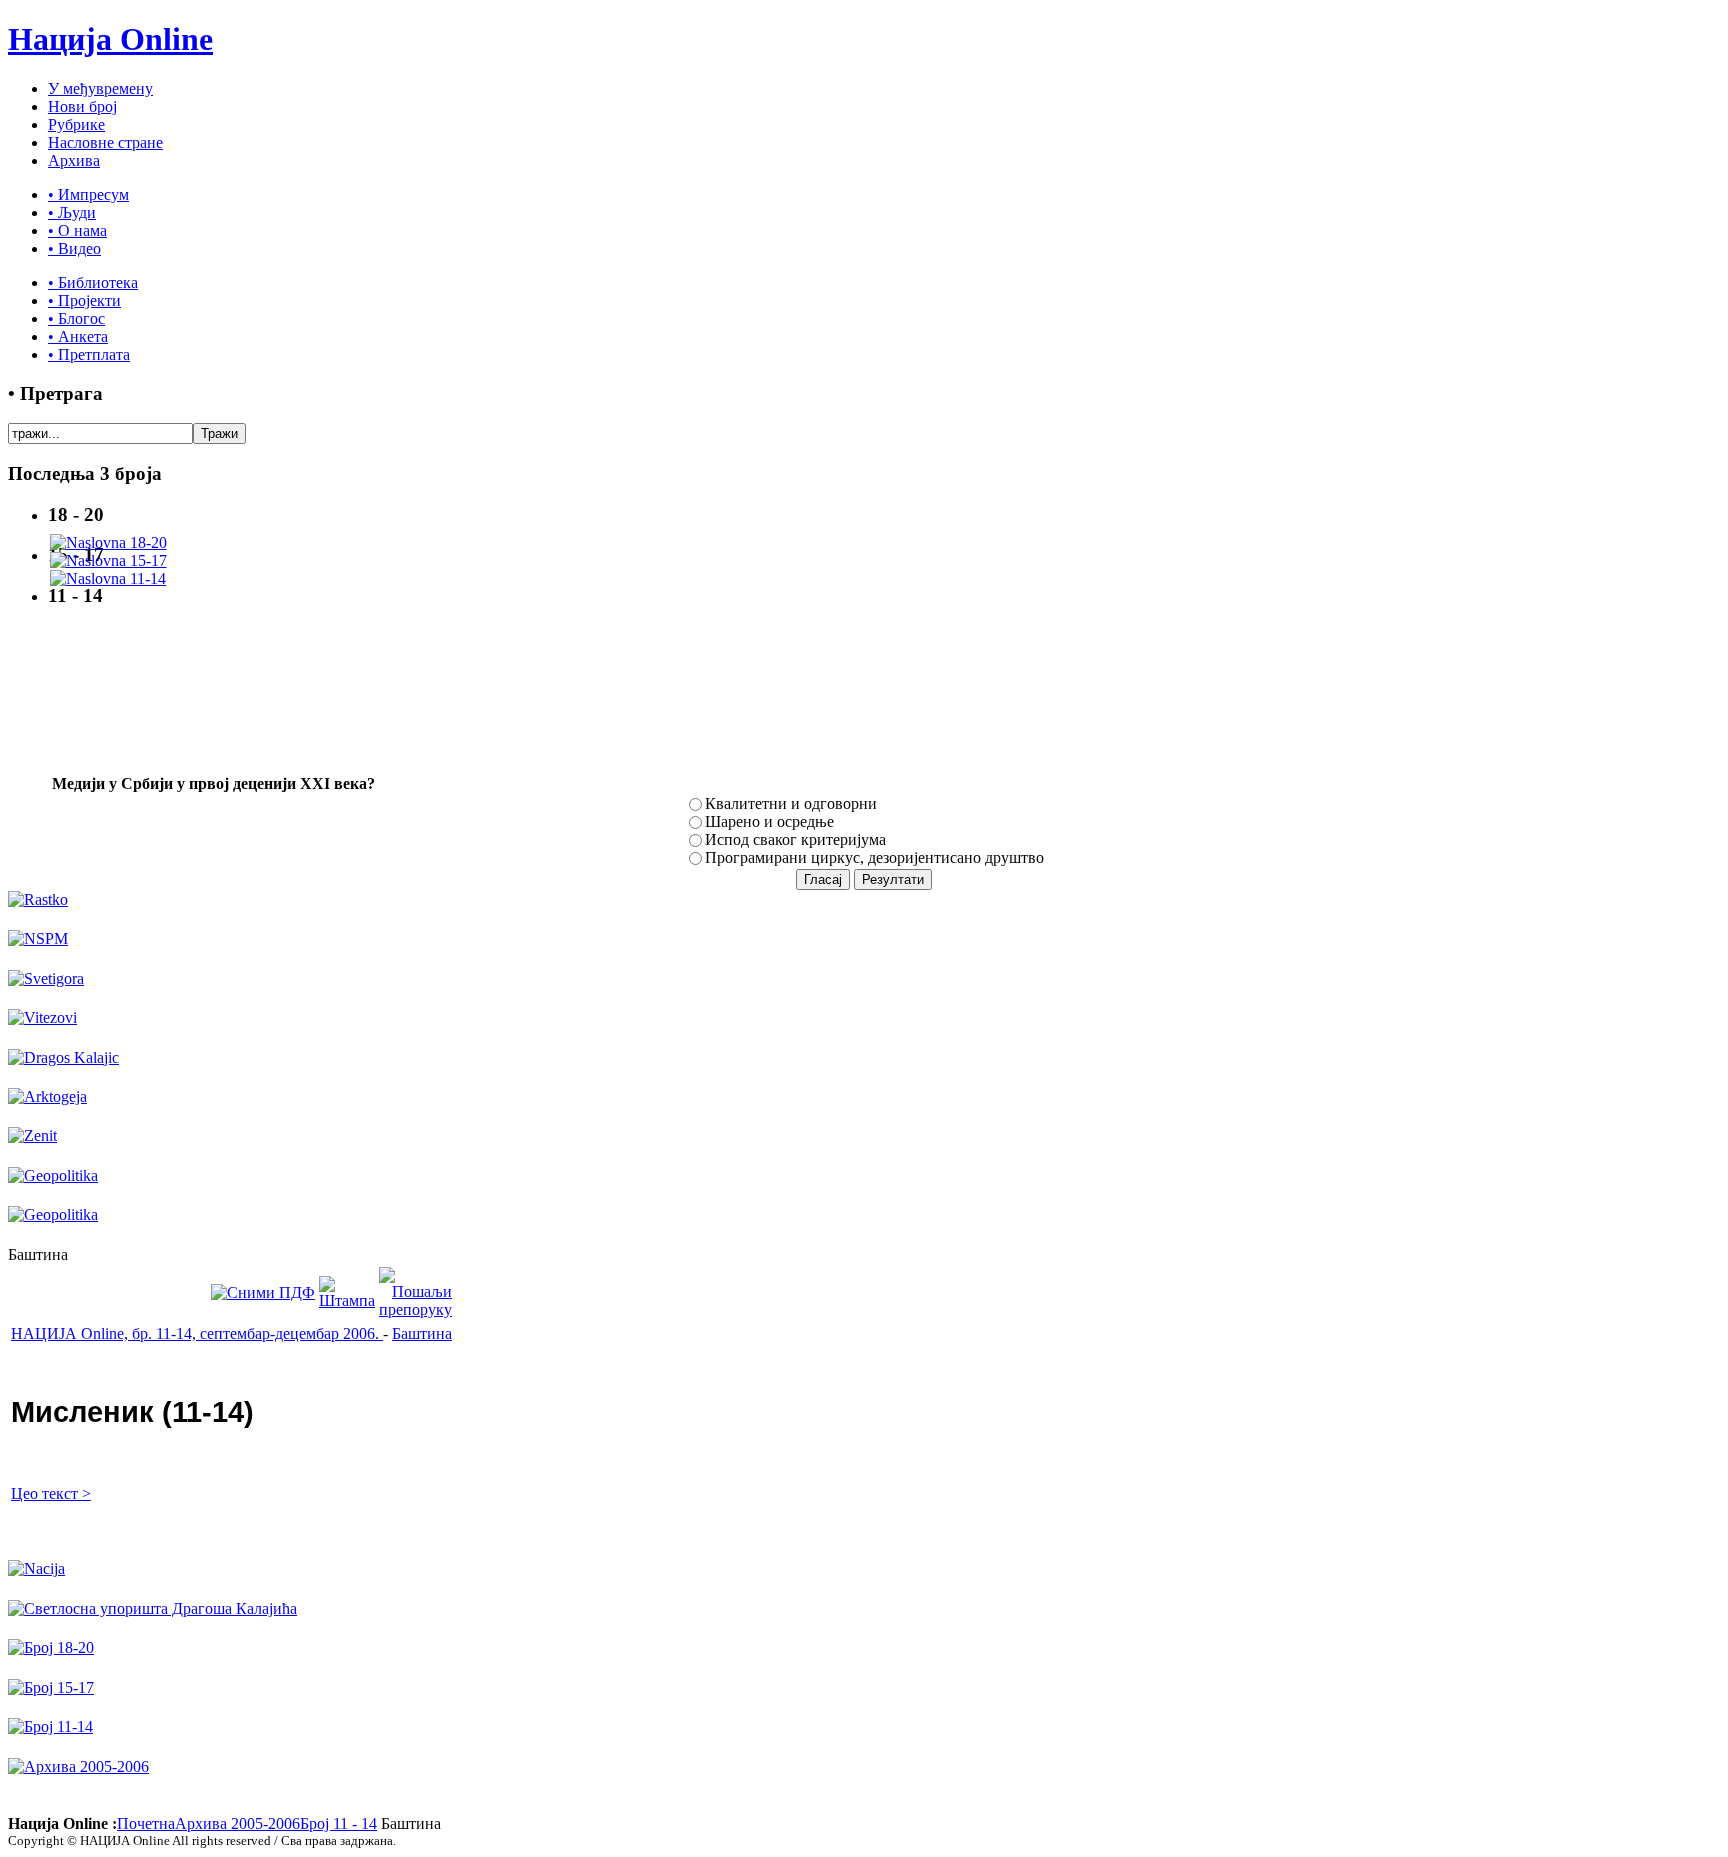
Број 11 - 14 (338, 1823)
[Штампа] (347, 1300)
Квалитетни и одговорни (791, 803)
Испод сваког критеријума (795, 839)
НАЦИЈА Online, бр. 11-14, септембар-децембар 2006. (197, 1333)
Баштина (422, 1333)
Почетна (146, 1823)
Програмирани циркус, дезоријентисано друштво (874, 857)
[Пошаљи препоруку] (415, 1309)
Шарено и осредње (769, 821)
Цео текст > (51, 1493)
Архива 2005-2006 (237, 1823)
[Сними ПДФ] (263, 1292)
